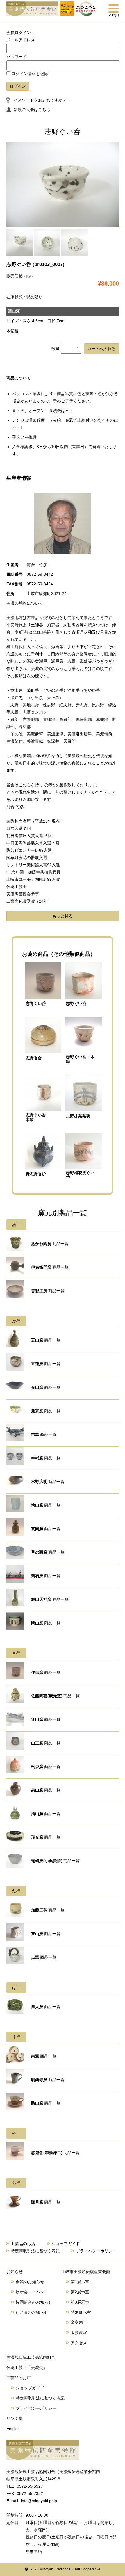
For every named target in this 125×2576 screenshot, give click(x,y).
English (13, 2429)
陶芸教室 (79, 2333)
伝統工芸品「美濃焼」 (27, 2368)
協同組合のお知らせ (34, 2302)
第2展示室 (80, 2292)
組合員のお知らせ (32, 2312)
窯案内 (77, 2322)
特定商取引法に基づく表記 (35, 2251)
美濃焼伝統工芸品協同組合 (31, 2357)
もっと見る (63, 916)
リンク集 (15, 2418)
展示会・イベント (32, 2292)
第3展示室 (80, 2302)
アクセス (79, 2343)
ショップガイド (66, 2244)
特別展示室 (81, 2312)
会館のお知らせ (30, 2282)
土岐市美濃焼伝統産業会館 (86, 2272)
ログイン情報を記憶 (29, 74)
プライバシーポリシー (96, 2251)
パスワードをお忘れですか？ (40, 100)
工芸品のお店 (23, 2244)
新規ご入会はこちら (32, 110)
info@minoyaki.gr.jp (39, 2501)
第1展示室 (80, 2282)
